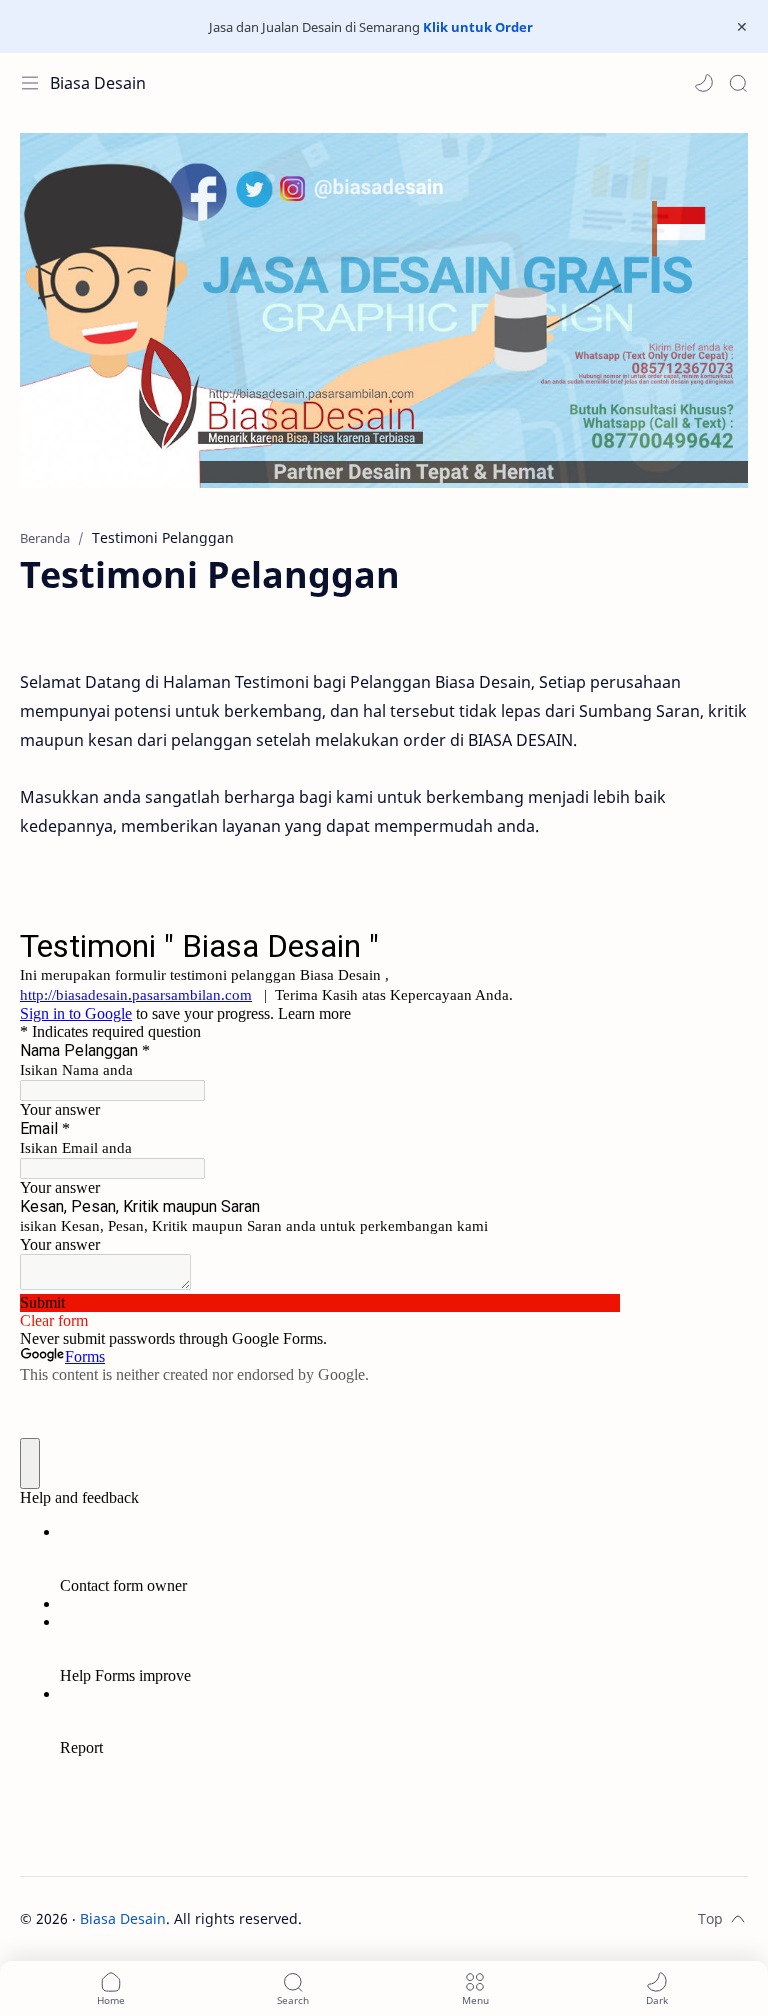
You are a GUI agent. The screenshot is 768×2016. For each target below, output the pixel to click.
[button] (704, 83)
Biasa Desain (98, 83)
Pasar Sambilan (449, 1918)
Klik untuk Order (478, 27)
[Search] (738, 83)
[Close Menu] (742, 27)
